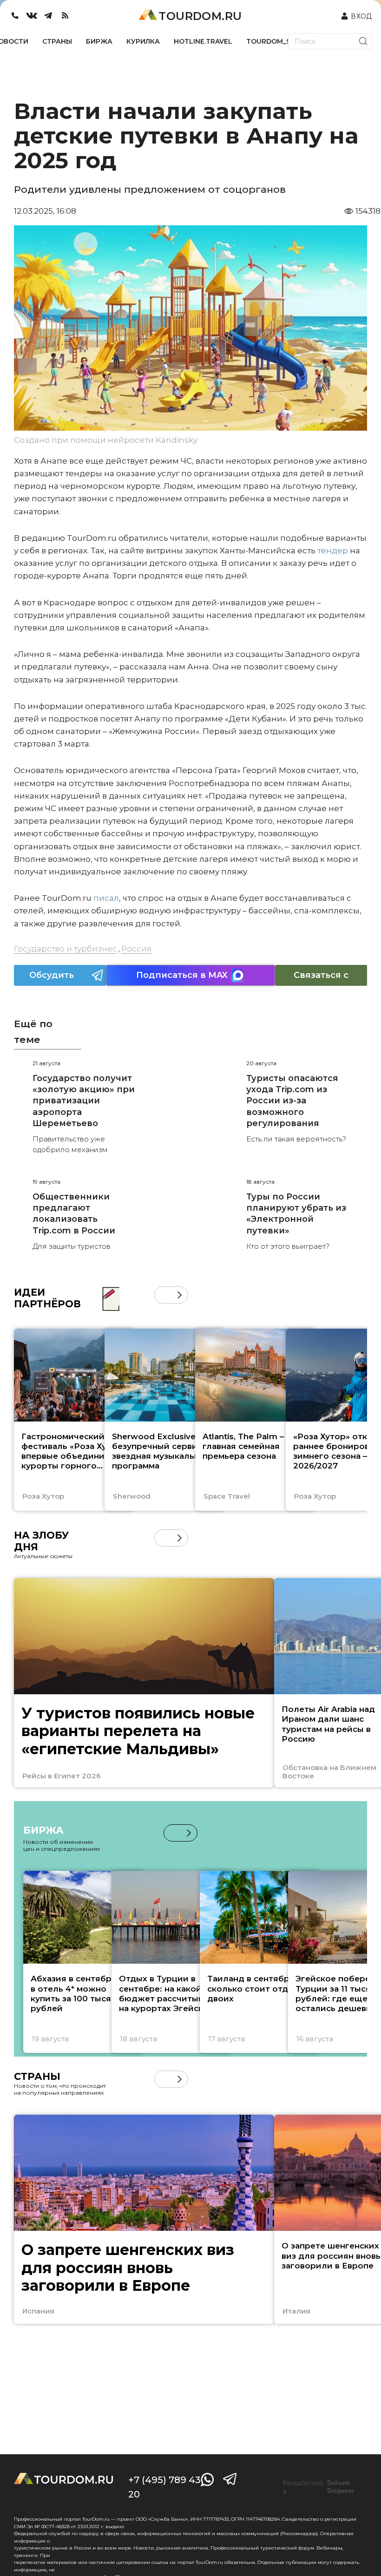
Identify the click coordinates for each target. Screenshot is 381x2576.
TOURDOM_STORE (278, 41)
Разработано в (318, 2487)
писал (106, 898)
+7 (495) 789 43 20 (164, 2487)
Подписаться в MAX (182, 975)
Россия (136, 949)
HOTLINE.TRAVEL (203, 41)
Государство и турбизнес (66, 949)
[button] (163, 1295)
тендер (333, 551)
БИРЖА (99, 41)
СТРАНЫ (57, 41)
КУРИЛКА (143, 41)
